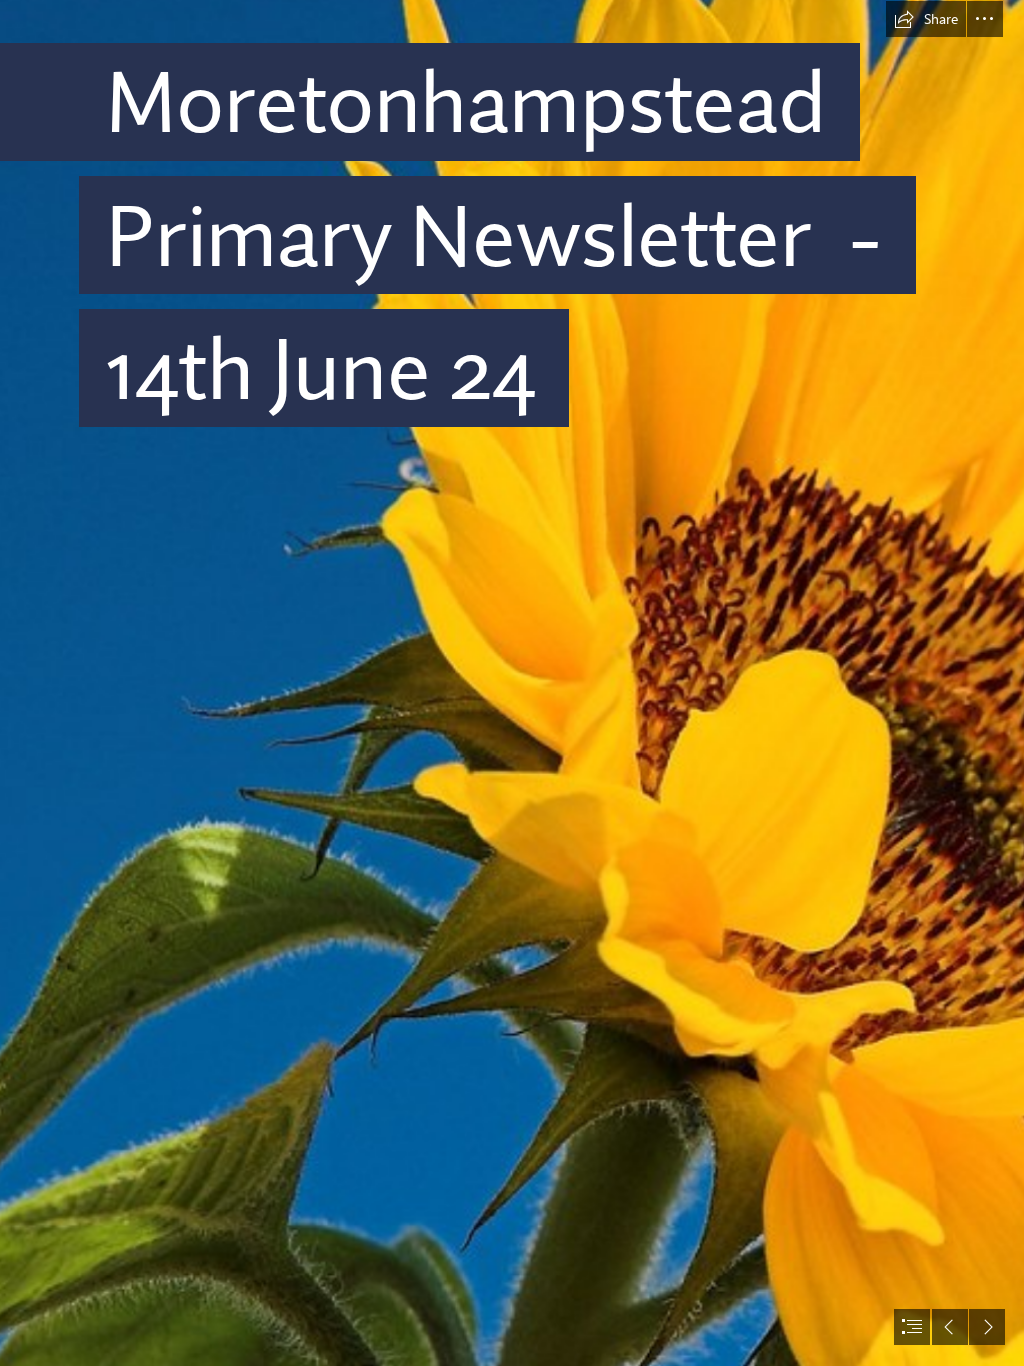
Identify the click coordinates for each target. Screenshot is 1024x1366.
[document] (512, 683)
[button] (926, 19)
